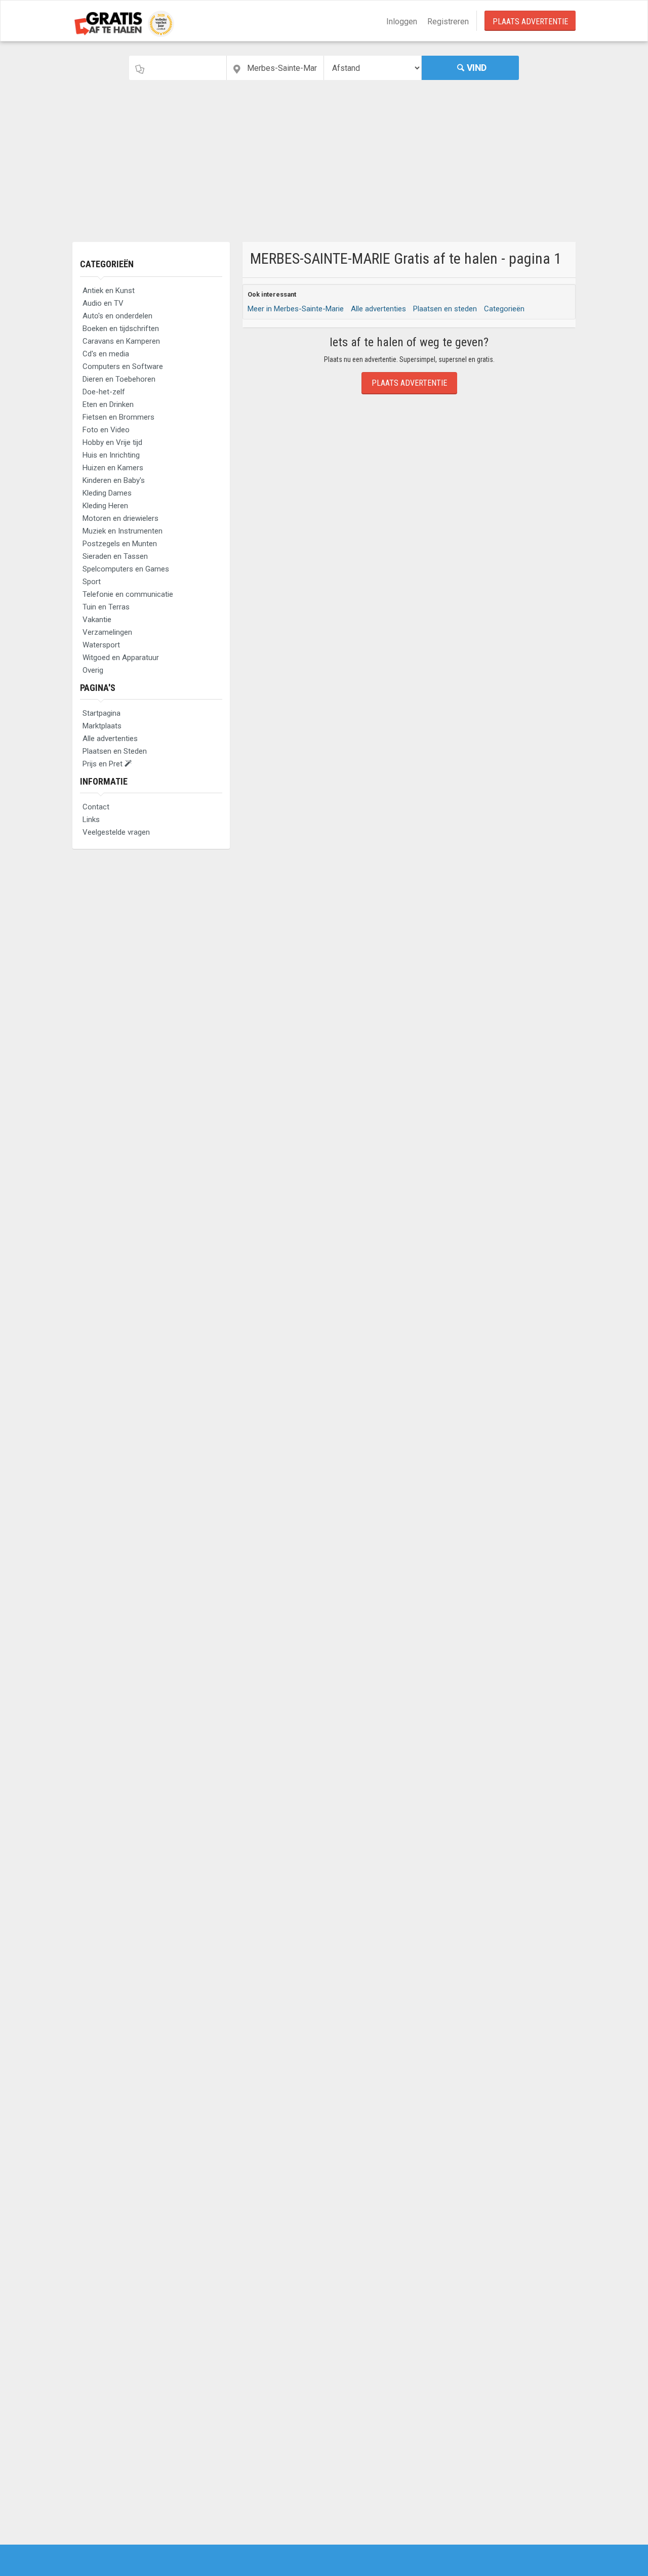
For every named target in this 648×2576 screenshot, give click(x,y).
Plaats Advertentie (530, 22)
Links (91, 820)
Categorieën (107, 264)
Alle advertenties (110, 739)
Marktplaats (102, 726)
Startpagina (102, 713)
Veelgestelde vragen (116, 832)
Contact (96, 807)
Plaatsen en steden (445, 309)
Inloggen (402, 22)
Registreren (448, 22)
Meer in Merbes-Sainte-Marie (296, 309)
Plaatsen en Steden (115, 751)
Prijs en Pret (104, 764)
